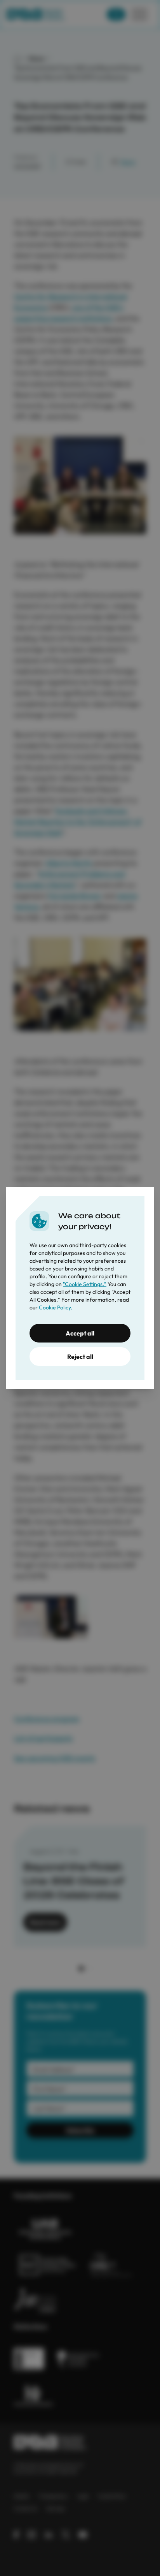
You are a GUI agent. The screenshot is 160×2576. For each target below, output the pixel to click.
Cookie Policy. (56, 1307)
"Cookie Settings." (85, 1284)
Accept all (80, 1333)
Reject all (80, 1357)
